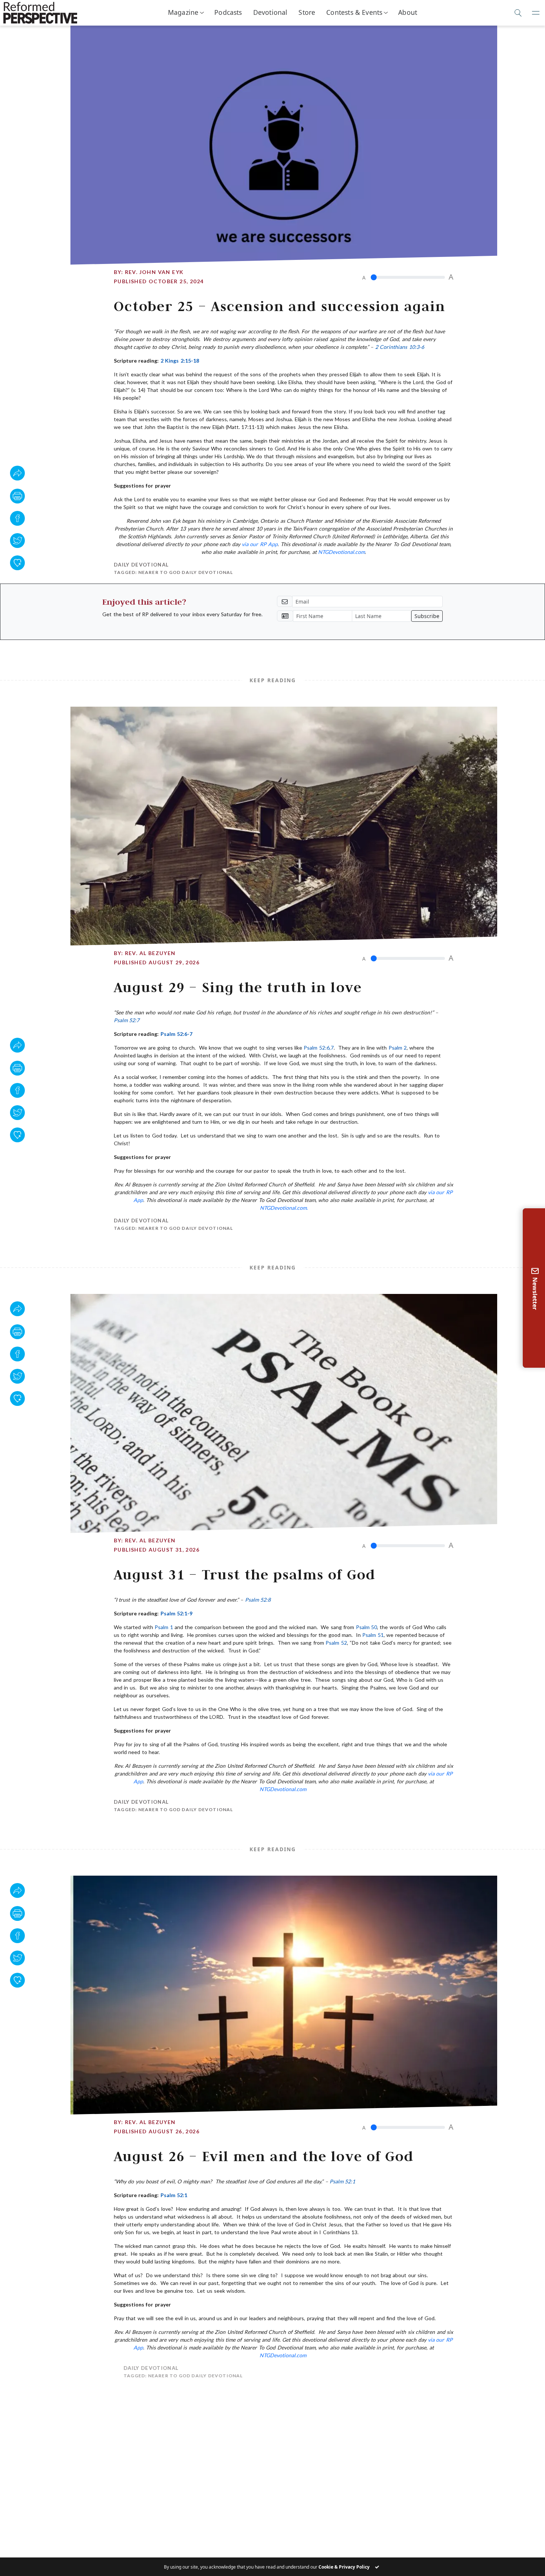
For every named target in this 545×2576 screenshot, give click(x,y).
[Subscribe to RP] (17, 563)
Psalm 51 (373, 1635)
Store (307, 12)
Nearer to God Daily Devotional (186, 572)
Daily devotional (141, 565)
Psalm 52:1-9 (176, 1613)
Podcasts (228, 12)
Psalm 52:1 (342, 2181)
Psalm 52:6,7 (318, 1048)
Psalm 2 (398, 1048)
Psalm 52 (336, 1643)
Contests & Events (354, 12)
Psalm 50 (366, 1627)
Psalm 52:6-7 (176, 1034)
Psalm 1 (164, 1627)
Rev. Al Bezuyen (150, 953)
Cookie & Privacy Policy (344, 2567)
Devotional (270, 12)
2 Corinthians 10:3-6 (400, 347)
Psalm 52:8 (258, 1600)
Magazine (183, 12)
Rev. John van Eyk (154, 272)
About (408, 12)
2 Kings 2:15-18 (180, 361)
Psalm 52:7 (127, 1020)
